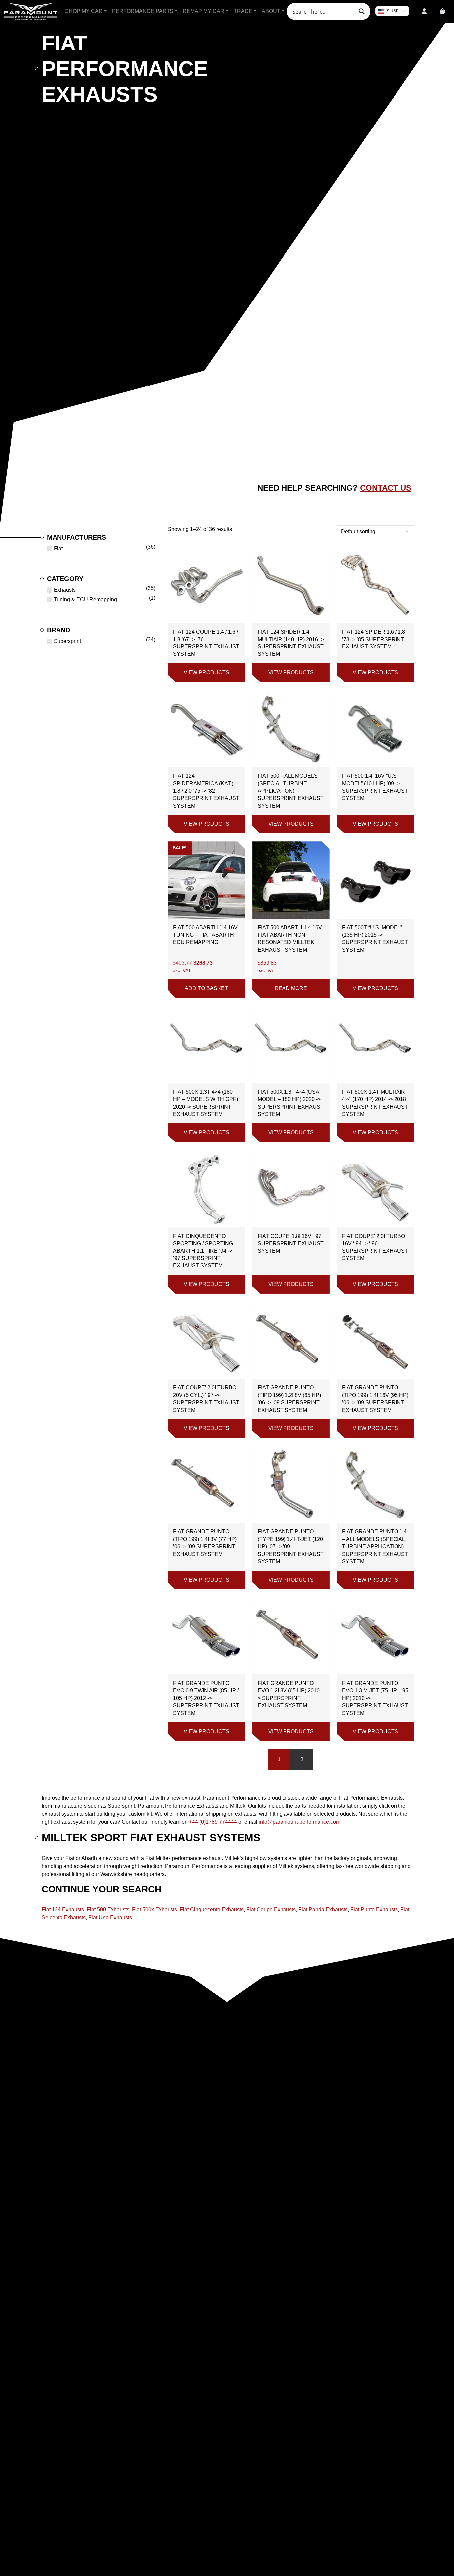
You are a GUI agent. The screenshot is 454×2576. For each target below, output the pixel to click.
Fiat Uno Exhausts (110, 1917)
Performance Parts (143, 11)
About (271, 11)
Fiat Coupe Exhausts (271, 1909)
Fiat (58, 548)
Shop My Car (84, 11)
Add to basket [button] (206, 988)
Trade (243, 11)
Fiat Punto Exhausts (374, 1909)
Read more (291, 988)
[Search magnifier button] (362, 11)
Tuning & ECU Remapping (85, 600)
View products (207, 673)
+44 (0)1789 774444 (213, 1822)
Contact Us (386, 488)
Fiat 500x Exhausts (155, 1909)
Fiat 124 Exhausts (63, 1909)
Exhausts (65, 590)
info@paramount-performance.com (299, 1822)
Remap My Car (204, 11)
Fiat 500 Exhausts (108, 1909)
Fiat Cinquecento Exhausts (212, 1909)
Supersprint (67, 641)
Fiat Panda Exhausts (323, 1909)
